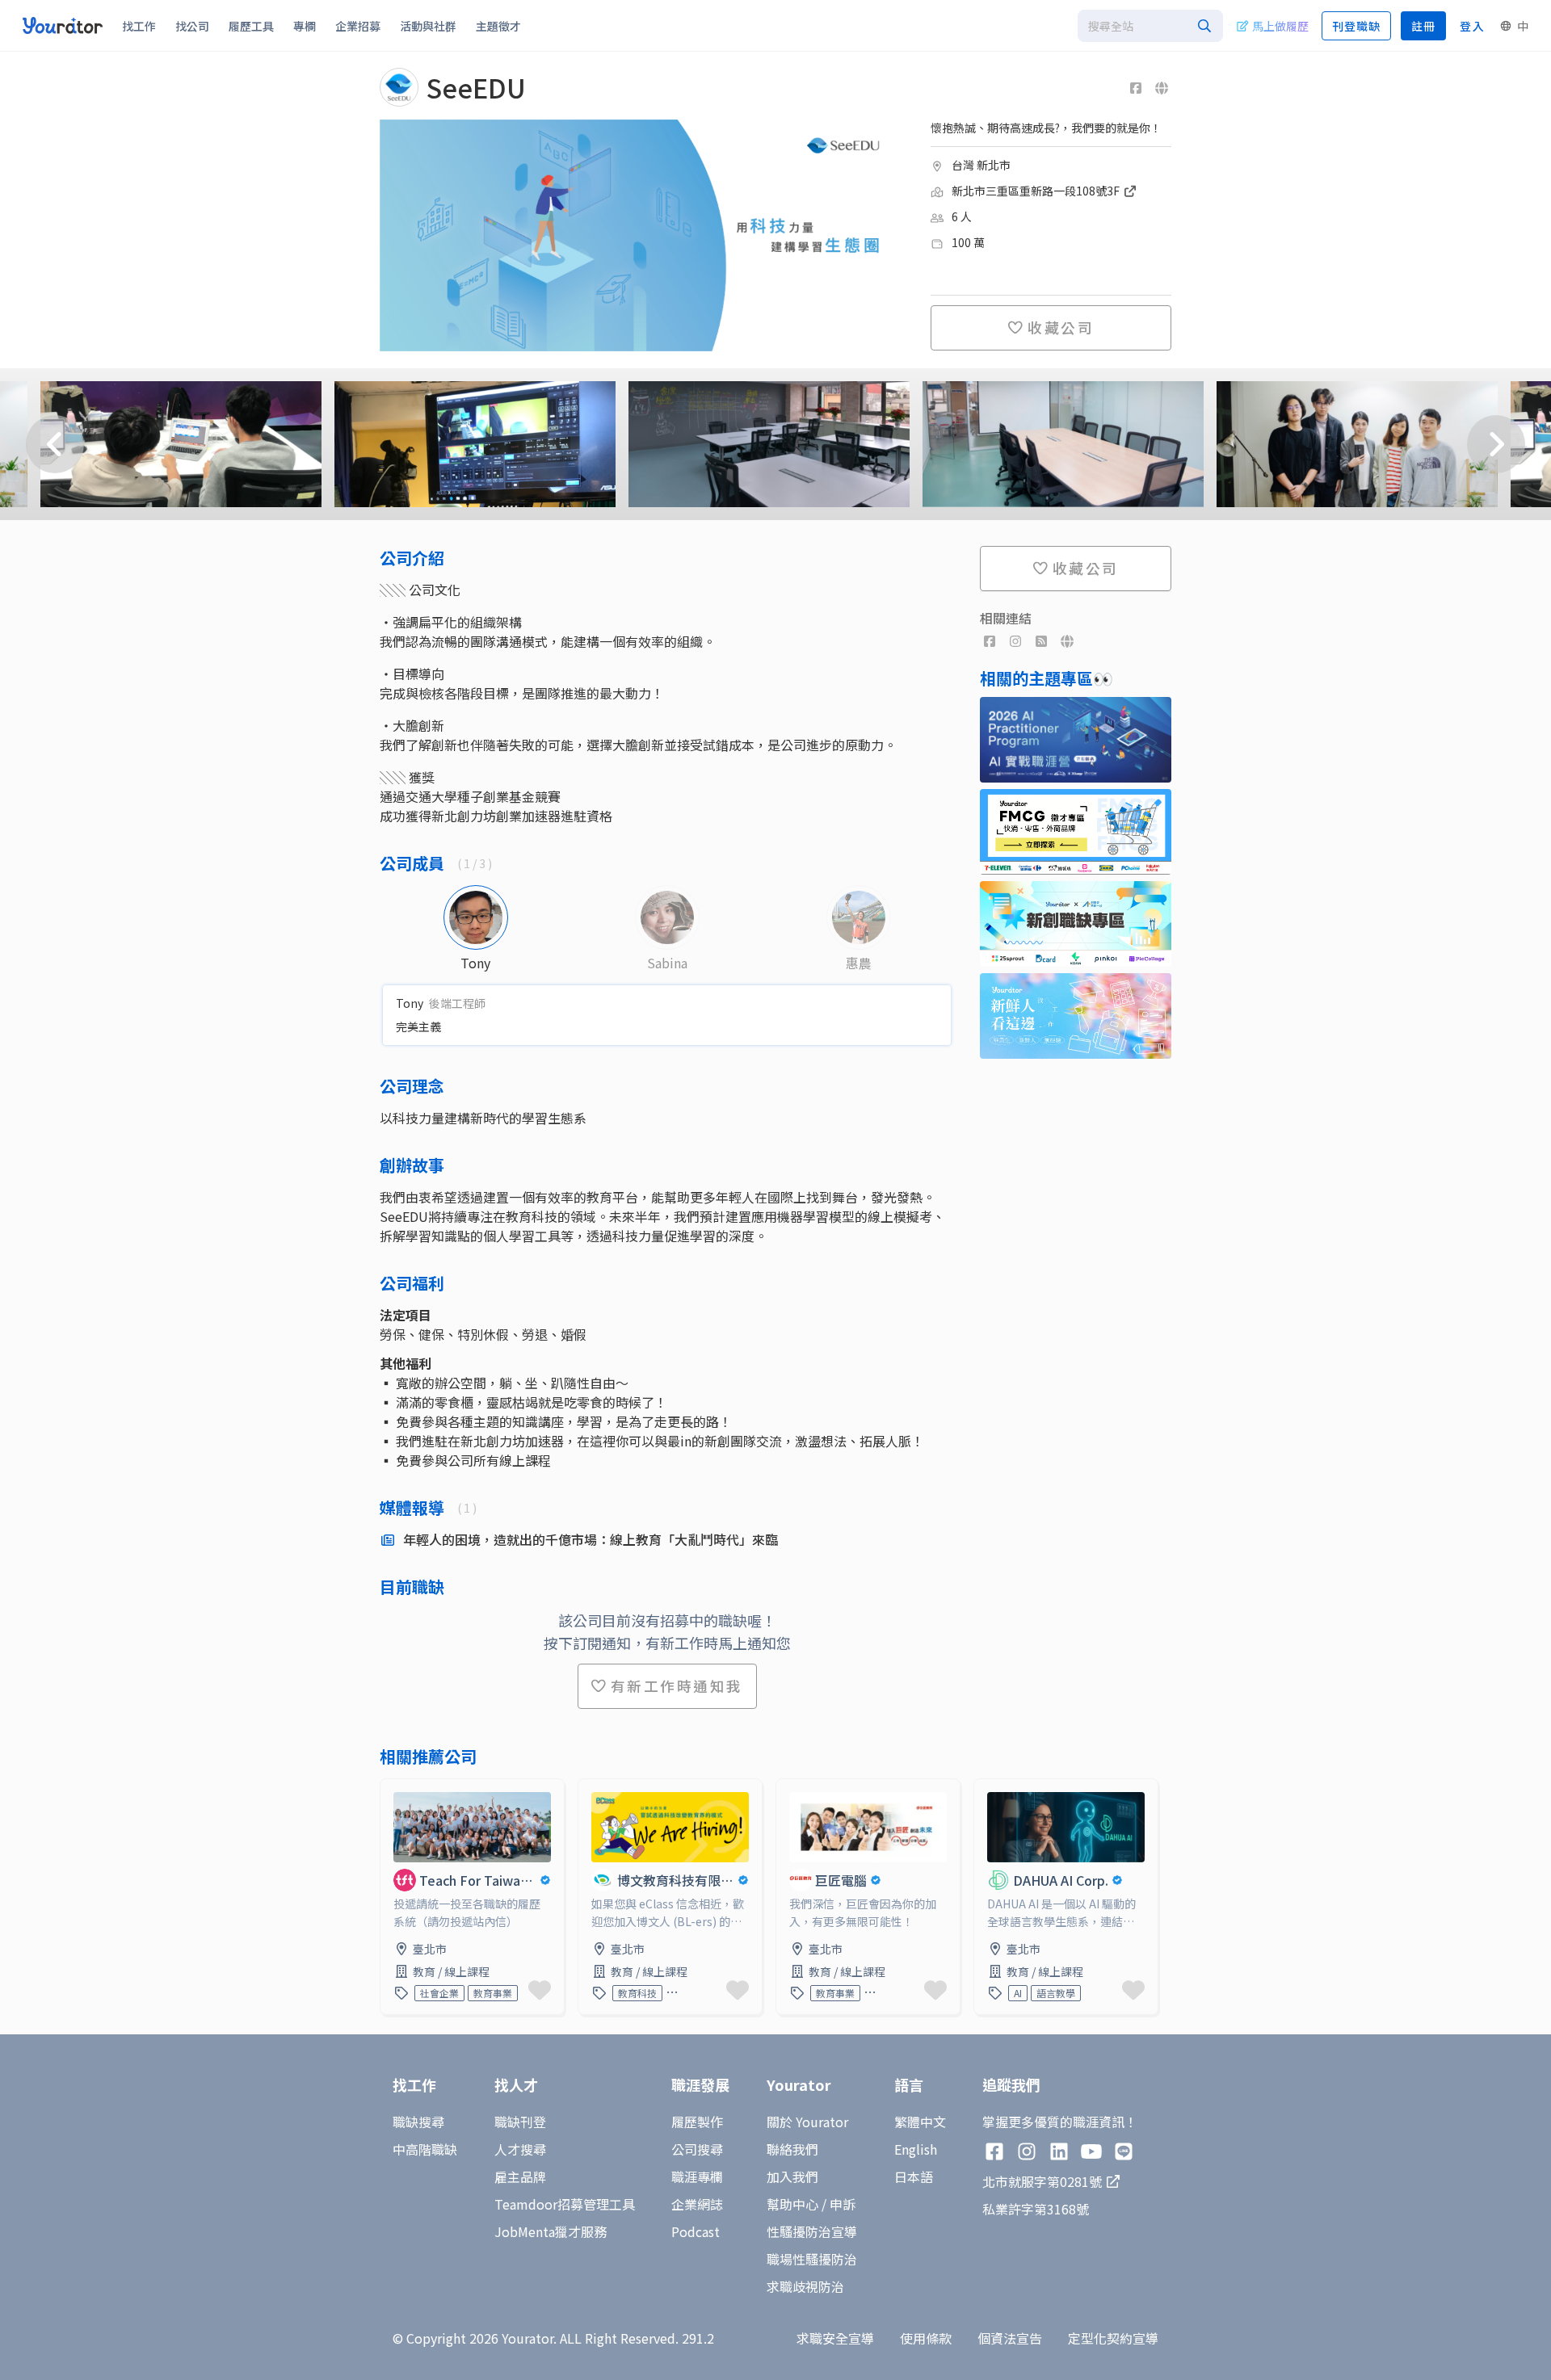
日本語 (914, 2176)
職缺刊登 (520, 2122)
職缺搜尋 (418, 2122)
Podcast (696, 2231)
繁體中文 (920, 2122)
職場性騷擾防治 (812, 2259)
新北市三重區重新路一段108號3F (1037, 191)
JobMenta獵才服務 (551, 2231)
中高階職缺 (425, 2149)
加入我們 (792, 2176)
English (916, 2149)
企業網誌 (697, 2204)
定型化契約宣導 (1113, 2338)
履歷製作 (697, 2122)
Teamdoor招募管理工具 (565, 2204)
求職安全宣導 (835, 2338)
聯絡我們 (792, 2149)
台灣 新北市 (981, 165)
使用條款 (926, 2338)
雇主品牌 (520, 2176)
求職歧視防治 (805, 2286)
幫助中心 (792, 2204)
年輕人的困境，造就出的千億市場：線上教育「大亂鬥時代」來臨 (591, 1539)
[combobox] (1150, 26)
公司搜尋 (697, 2149)
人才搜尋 (520, 2149)
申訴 (843, 2204)
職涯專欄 (697, 2176)
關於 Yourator (807, 2122)
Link (393, 1789)
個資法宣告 (1010, 2338)
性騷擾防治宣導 (812, 2231)
